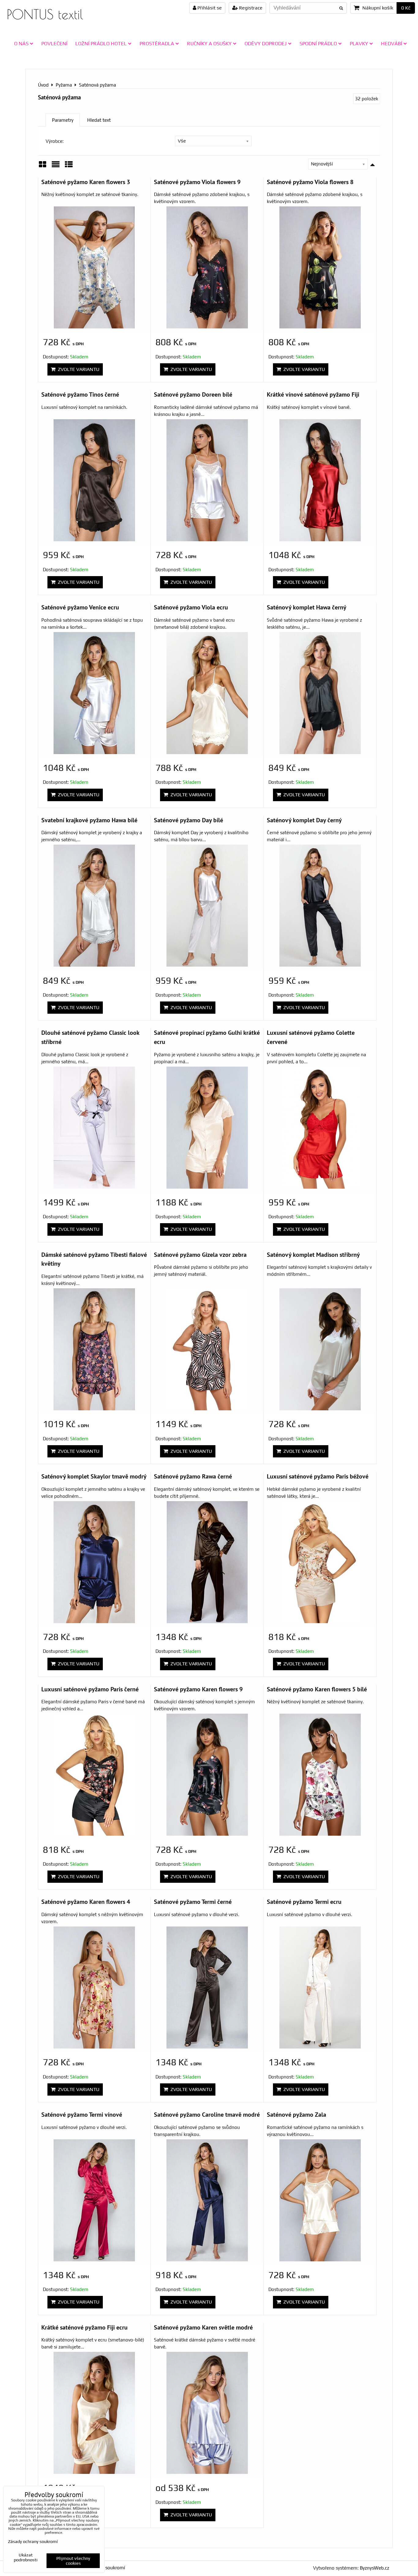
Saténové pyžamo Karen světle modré (203, 2327)
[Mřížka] (43, 167)
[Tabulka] (69, 167)
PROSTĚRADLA (157, 43)
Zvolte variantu (77, 369)
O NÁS (21, 43)
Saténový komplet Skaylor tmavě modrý (94, 1476)
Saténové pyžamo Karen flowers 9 (198, 1689)
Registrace (250, 8)
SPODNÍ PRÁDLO (318, 43)
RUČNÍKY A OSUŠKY (209, 43)
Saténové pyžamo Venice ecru (80, 607)
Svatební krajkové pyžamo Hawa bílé (89, 820)
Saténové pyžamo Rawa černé (193, 1476)
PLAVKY (359, 43)
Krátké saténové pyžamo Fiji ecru (84, 2327)
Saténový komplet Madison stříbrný (313, 1255)
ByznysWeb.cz (375, 2568)
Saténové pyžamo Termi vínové (82, 2114)
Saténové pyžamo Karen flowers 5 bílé (317, 1689)
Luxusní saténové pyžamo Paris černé (90, 1689)
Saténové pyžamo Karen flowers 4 (86, 1902)
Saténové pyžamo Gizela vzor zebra (200, 1255)
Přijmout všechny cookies (73, 2561)
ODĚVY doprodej (266, 43)
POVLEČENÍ (54, 43)
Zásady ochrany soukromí (33, 2541)
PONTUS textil (45, 14)
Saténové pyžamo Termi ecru (304, 1902)
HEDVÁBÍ (392, 43)
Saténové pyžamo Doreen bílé (193, 394)
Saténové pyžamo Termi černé (193, 1902)
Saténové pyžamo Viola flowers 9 (197, 182)
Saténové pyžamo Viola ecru (191, 607)
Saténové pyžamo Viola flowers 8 (310, 182)
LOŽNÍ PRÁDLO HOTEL (101, 43)
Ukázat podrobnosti (26, 2557)
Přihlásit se (209, 8)
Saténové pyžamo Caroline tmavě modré (207, 2114)
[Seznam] (56, 167)
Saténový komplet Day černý (304, 820)
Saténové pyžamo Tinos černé (80, 394)
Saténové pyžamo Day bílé (188, 820)
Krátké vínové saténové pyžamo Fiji (313, 394)
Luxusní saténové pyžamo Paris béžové (318, 1476)
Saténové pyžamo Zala (297, 2114)
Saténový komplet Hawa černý (307, 607)
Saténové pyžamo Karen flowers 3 (86, 182)
